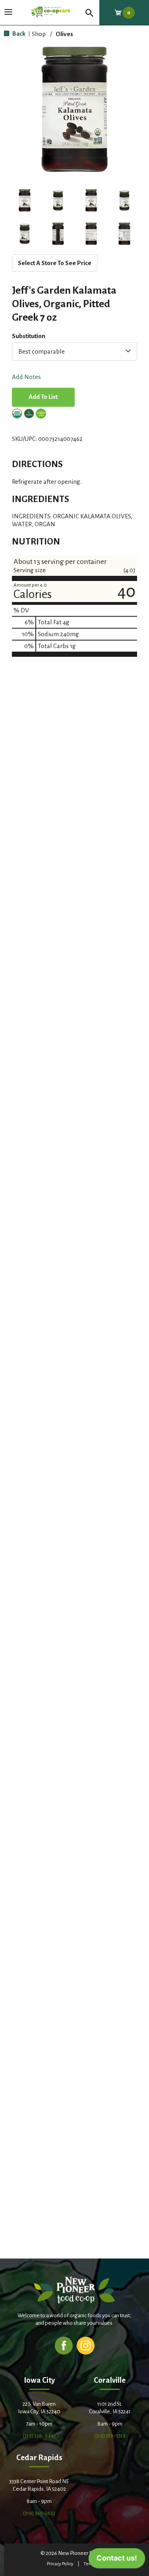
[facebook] (64, 2345)
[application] (117, 2560)
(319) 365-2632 (39, 2513)
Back (18, 34)
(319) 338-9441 (39, 2436)
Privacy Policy (60, 2564)
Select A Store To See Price (55, 263)
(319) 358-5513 (110, 2436)
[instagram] (86, 2345)
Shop (39, 34)
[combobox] (74, 352)
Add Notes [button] (26, 377)
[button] (25, 200)
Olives (64, 34)
